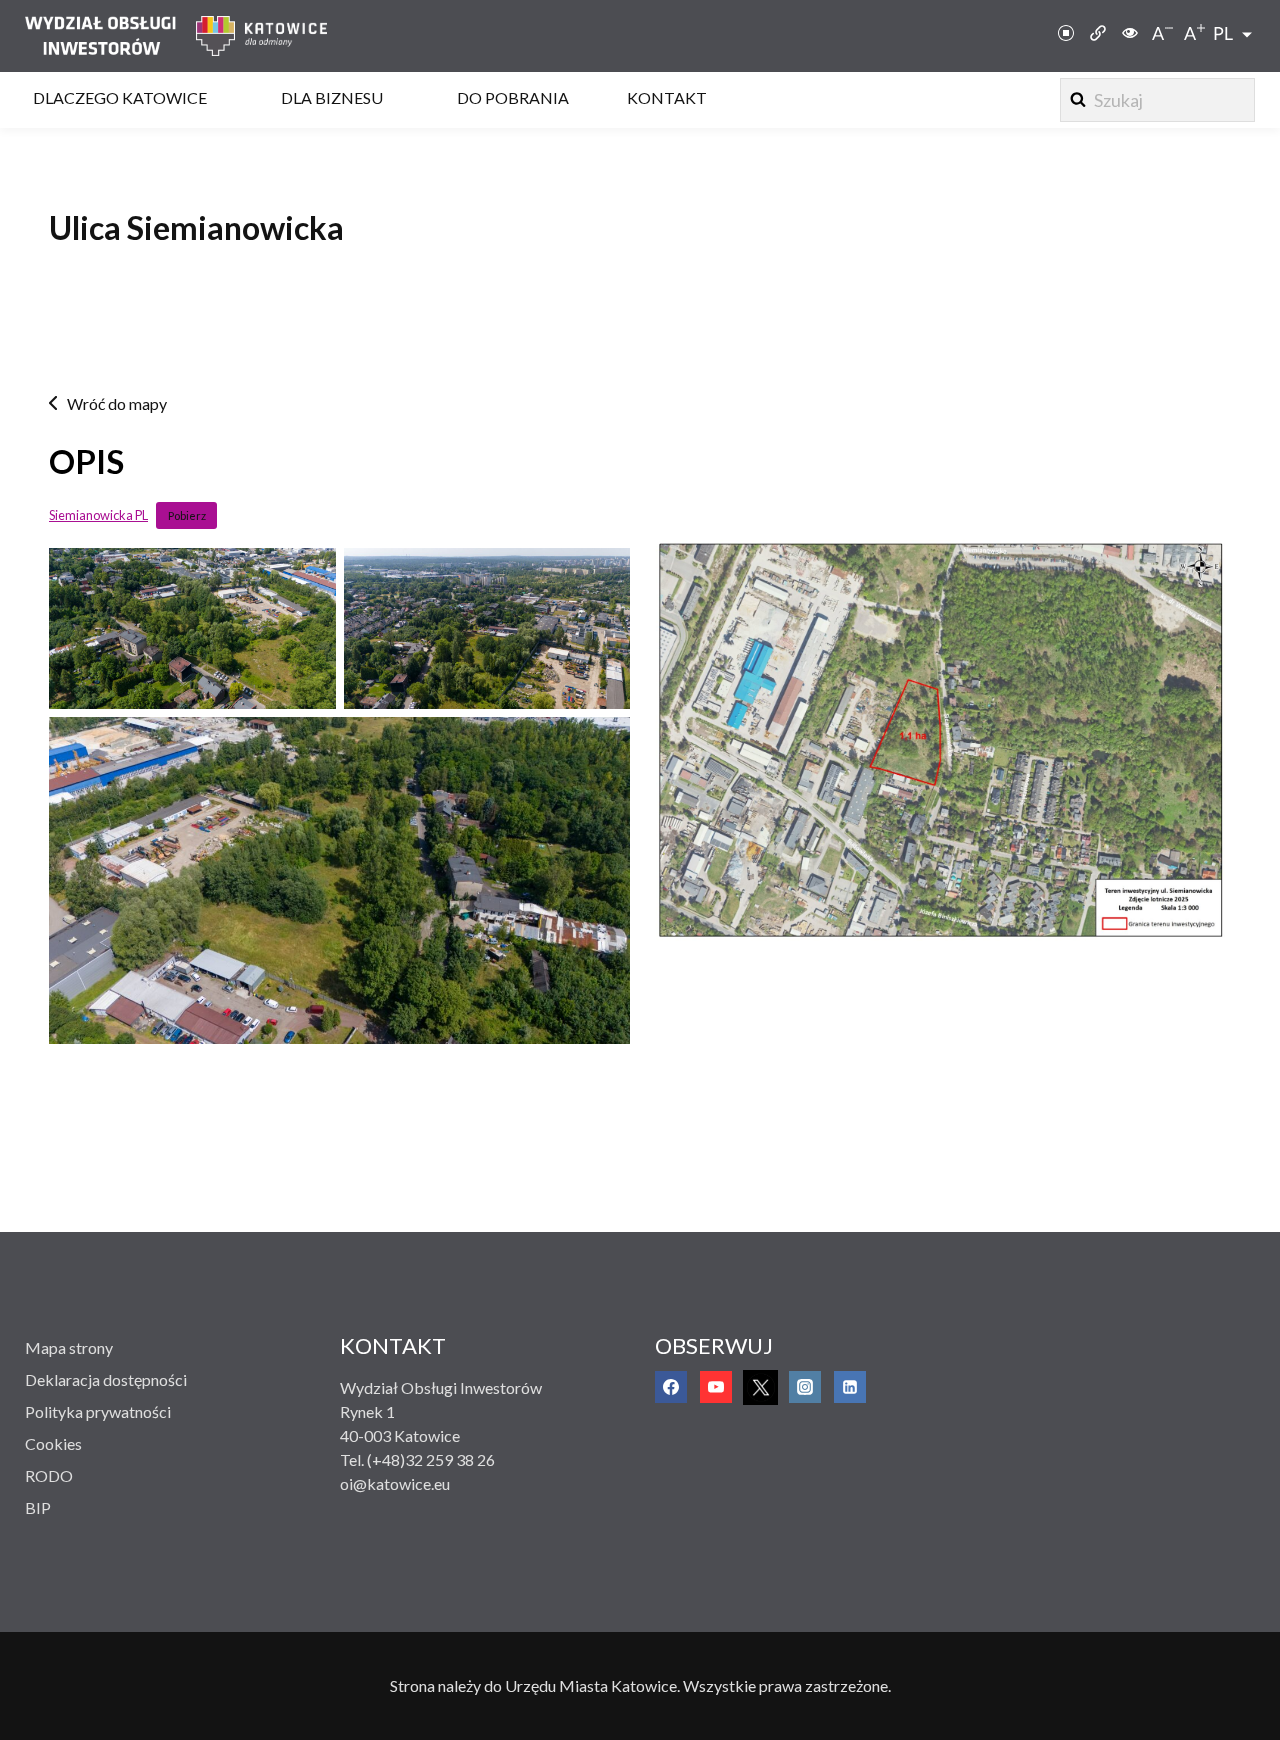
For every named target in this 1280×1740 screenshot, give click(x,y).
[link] (110, 36)
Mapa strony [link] (69, 1347)
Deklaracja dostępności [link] (106, 1379)
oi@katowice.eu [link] (395, 1483)
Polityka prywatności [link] (98, 1411)
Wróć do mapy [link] (117, 403)
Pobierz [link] (187, 515)
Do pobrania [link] (513, 97)
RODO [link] (49, 1475)
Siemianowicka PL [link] (98, 515)
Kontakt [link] (667, 97)
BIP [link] (38, 1507)
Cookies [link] (53, 1443)
